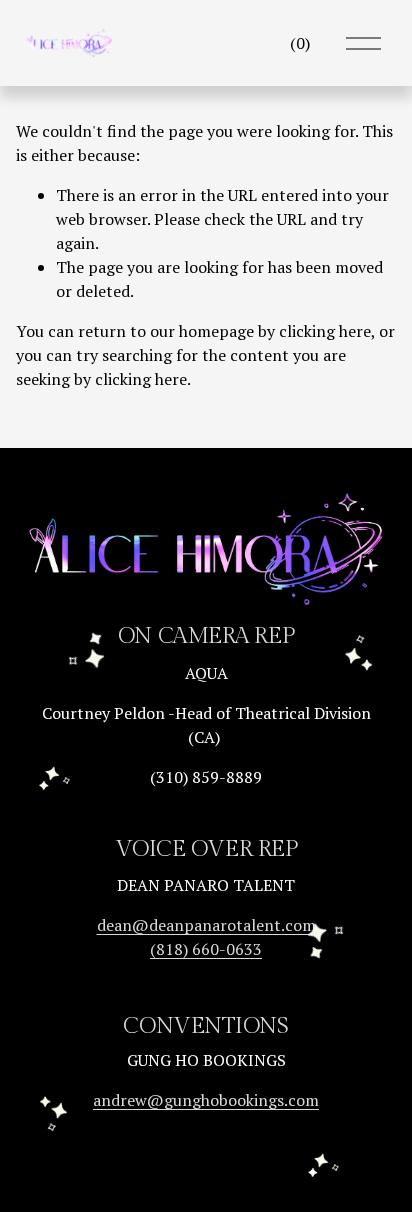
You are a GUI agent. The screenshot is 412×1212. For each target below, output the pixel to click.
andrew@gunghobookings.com (206, 1100)
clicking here (325, 331)
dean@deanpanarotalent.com (206, 925)
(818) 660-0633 (206, 949)
